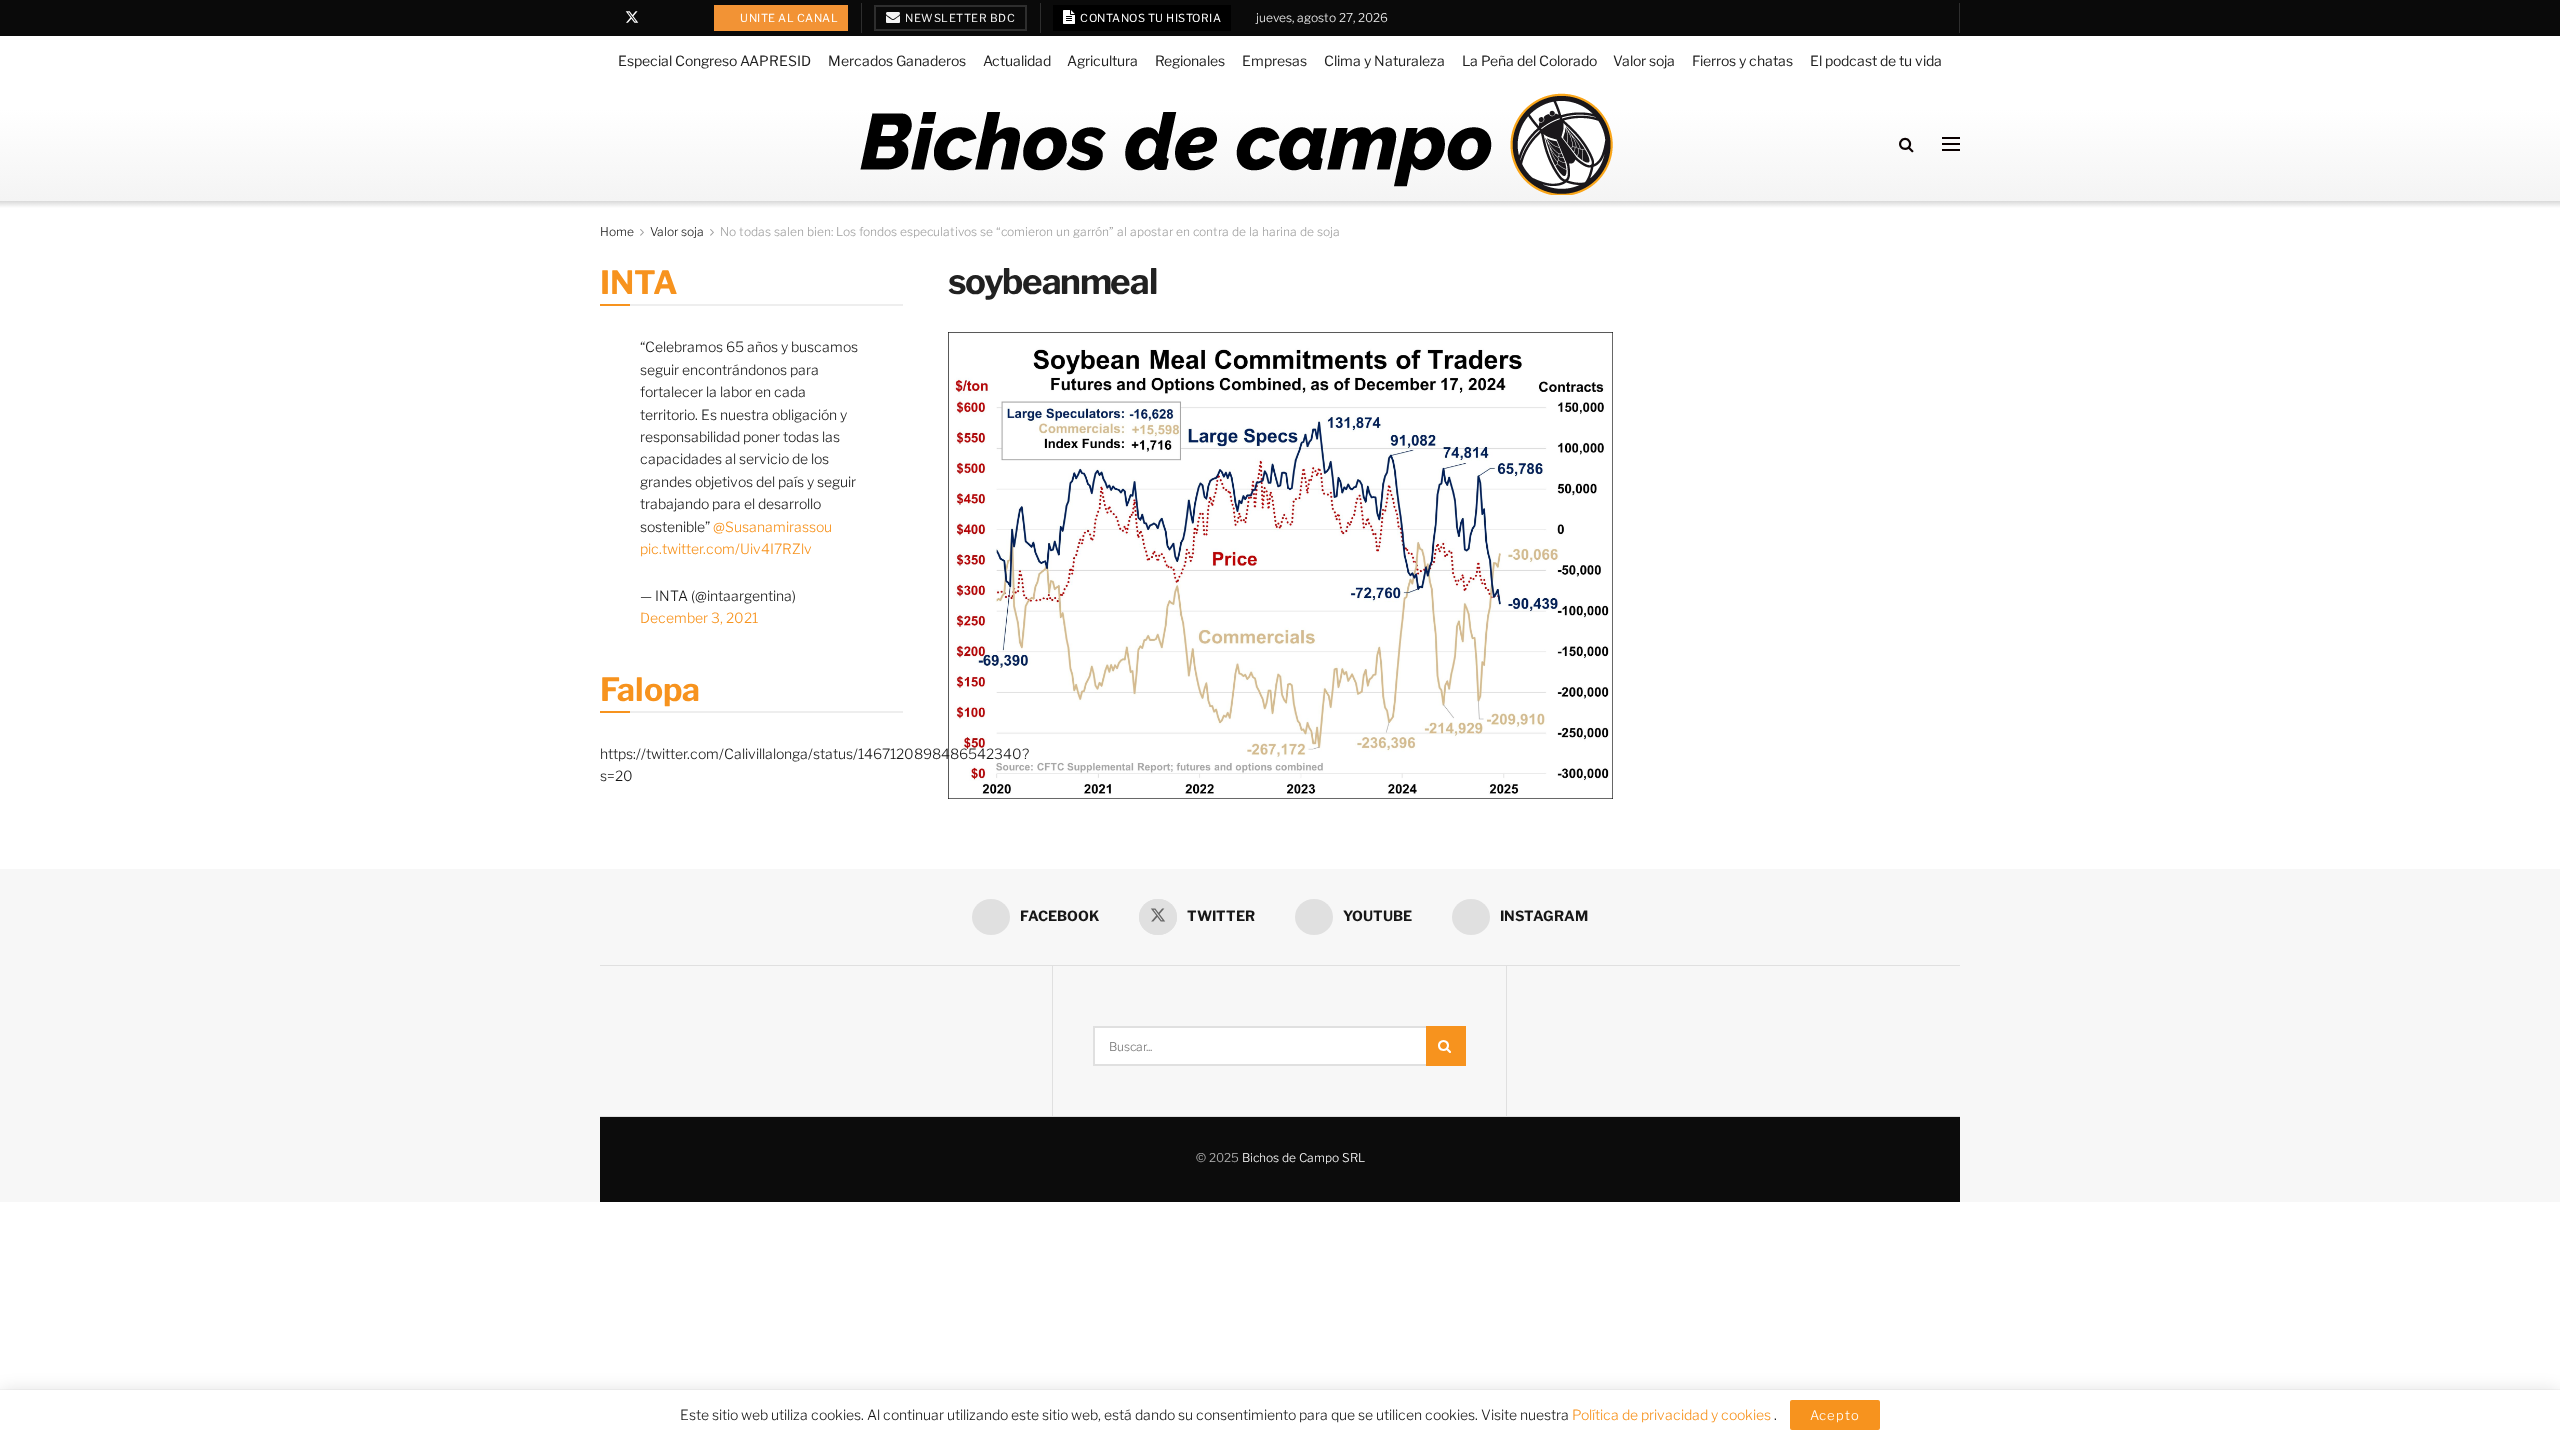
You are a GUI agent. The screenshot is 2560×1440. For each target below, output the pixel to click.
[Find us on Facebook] (605, 18)
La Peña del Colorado (1529, 60)
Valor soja (1644, 60)
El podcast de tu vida (1876, 60)
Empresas (1274, 60)
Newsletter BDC (959, 18)
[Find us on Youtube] (658, 18)
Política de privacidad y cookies (1673, 1414)
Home (617, 231)
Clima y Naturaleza (1384, 60)
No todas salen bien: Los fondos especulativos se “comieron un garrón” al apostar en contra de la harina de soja (1030, 231)
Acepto (1835, 1415)
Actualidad (1017, 60)
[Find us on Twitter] (632, 18)
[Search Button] (1906, 144)
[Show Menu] (1951, 144)
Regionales (1190, 60)
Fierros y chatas (1742, 60)
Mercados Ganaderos (897, 60)
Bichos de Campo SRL (1303, 1157)
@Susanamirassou (772, 526)
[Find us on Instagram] (683, 18)
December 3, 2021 (699, 617)
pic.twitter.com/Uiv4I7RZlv (726, 548)
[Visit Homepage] (1235, 144)
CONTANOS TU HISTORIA (1150, 18)
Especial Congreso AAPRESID (714, 60)
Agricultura (1102, 60)
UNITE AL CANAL (788, 18)
